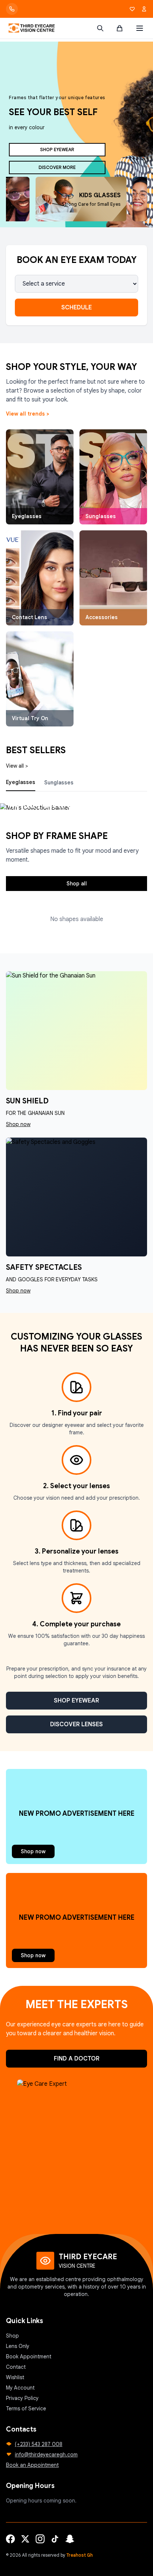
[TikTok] (55, 2539)
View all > (17, 766)
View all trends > (27, 414)
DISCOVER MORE (57, 167)
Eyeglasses (21, 782)
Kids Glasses (100, 195)
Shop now (33, 1851)
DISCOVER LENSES (76, 1724)
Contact (16, 2367)
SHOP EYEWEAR (57, 149)
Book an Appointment (32, 2465)
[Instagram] (40, 2539)
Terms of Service (26, 2409)
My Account (20, 2388)
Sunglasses (59, 783)
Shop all (77, 884)
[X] (25, 2539)
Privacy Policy (22, 2398)
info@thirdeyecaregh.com (46, 2455)
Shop (12, 2336)
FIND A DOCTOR (77, 2059)
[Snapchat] (70, 2539)
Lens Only (18, 2346)
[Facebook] (10, 2539)
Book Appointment (29, 2357)
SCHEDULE (76, 308)
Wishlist (15, 2377)
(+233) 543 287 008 (39, 2444)
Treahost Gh (80, 2555)
